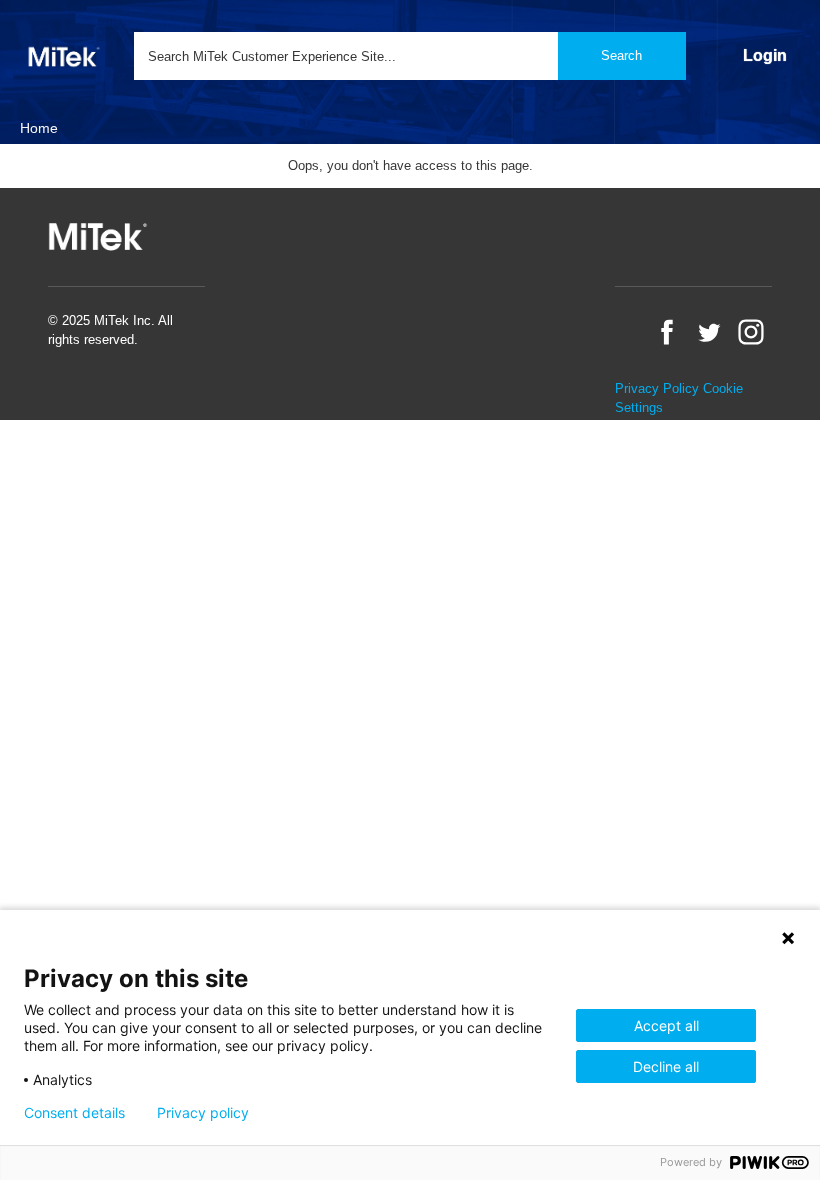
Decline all (666, 1066)
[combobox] (410, 56)
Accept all (666, 1025)
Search (621, 55)
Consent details (74, 1113)
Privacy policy (203, 1113)
